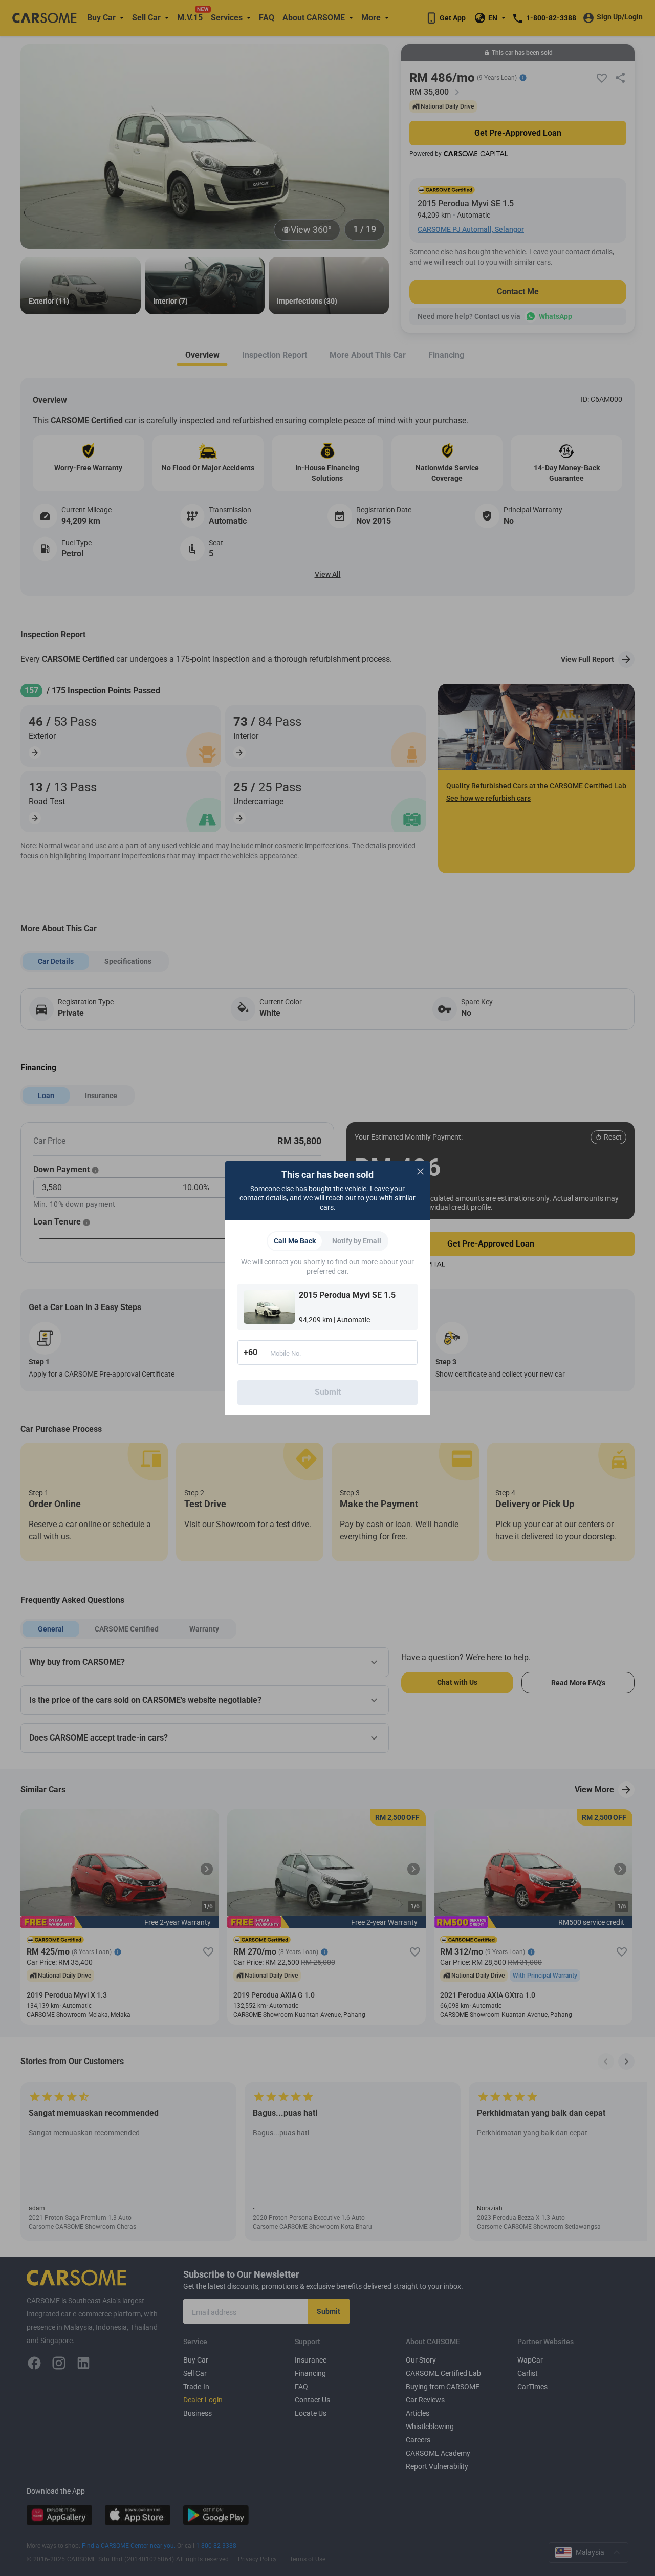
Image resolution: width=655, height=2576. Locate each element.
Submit (328, 1392)
